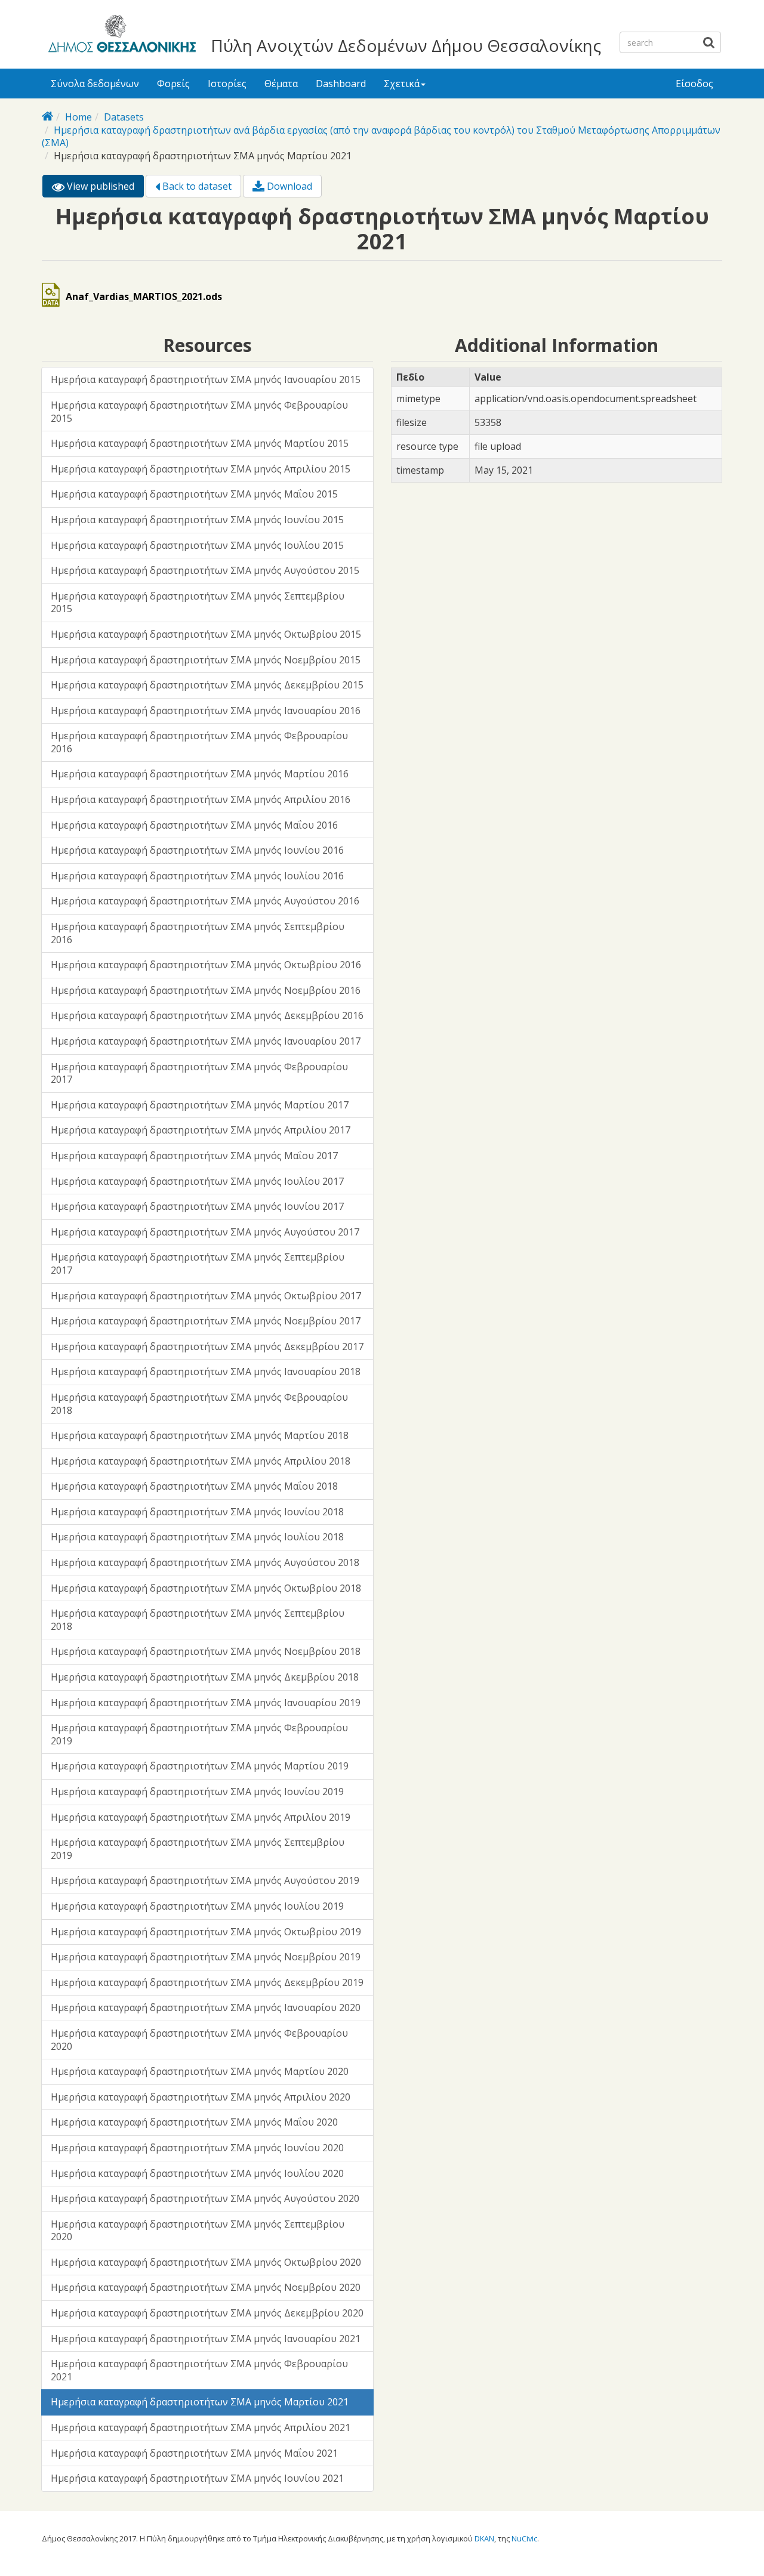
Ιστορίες (227, 84)
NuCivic (524, 2538)
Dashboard (341, 84)
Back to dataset (196, 186)
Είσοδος (694, 84)
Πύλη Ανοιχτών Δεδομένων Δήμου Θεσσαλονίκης (406, 45)
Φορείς (173, 84)
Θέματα (281, 84)
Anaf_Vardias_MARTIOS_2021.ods (144, 296)
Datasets (124, 117)
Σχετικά (402, 84)
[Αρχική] (120, 36)
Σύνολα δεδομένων (95, 84)
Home (78, 117)
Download (288, 186)
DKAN (484, 2538)
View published (104, 189)
